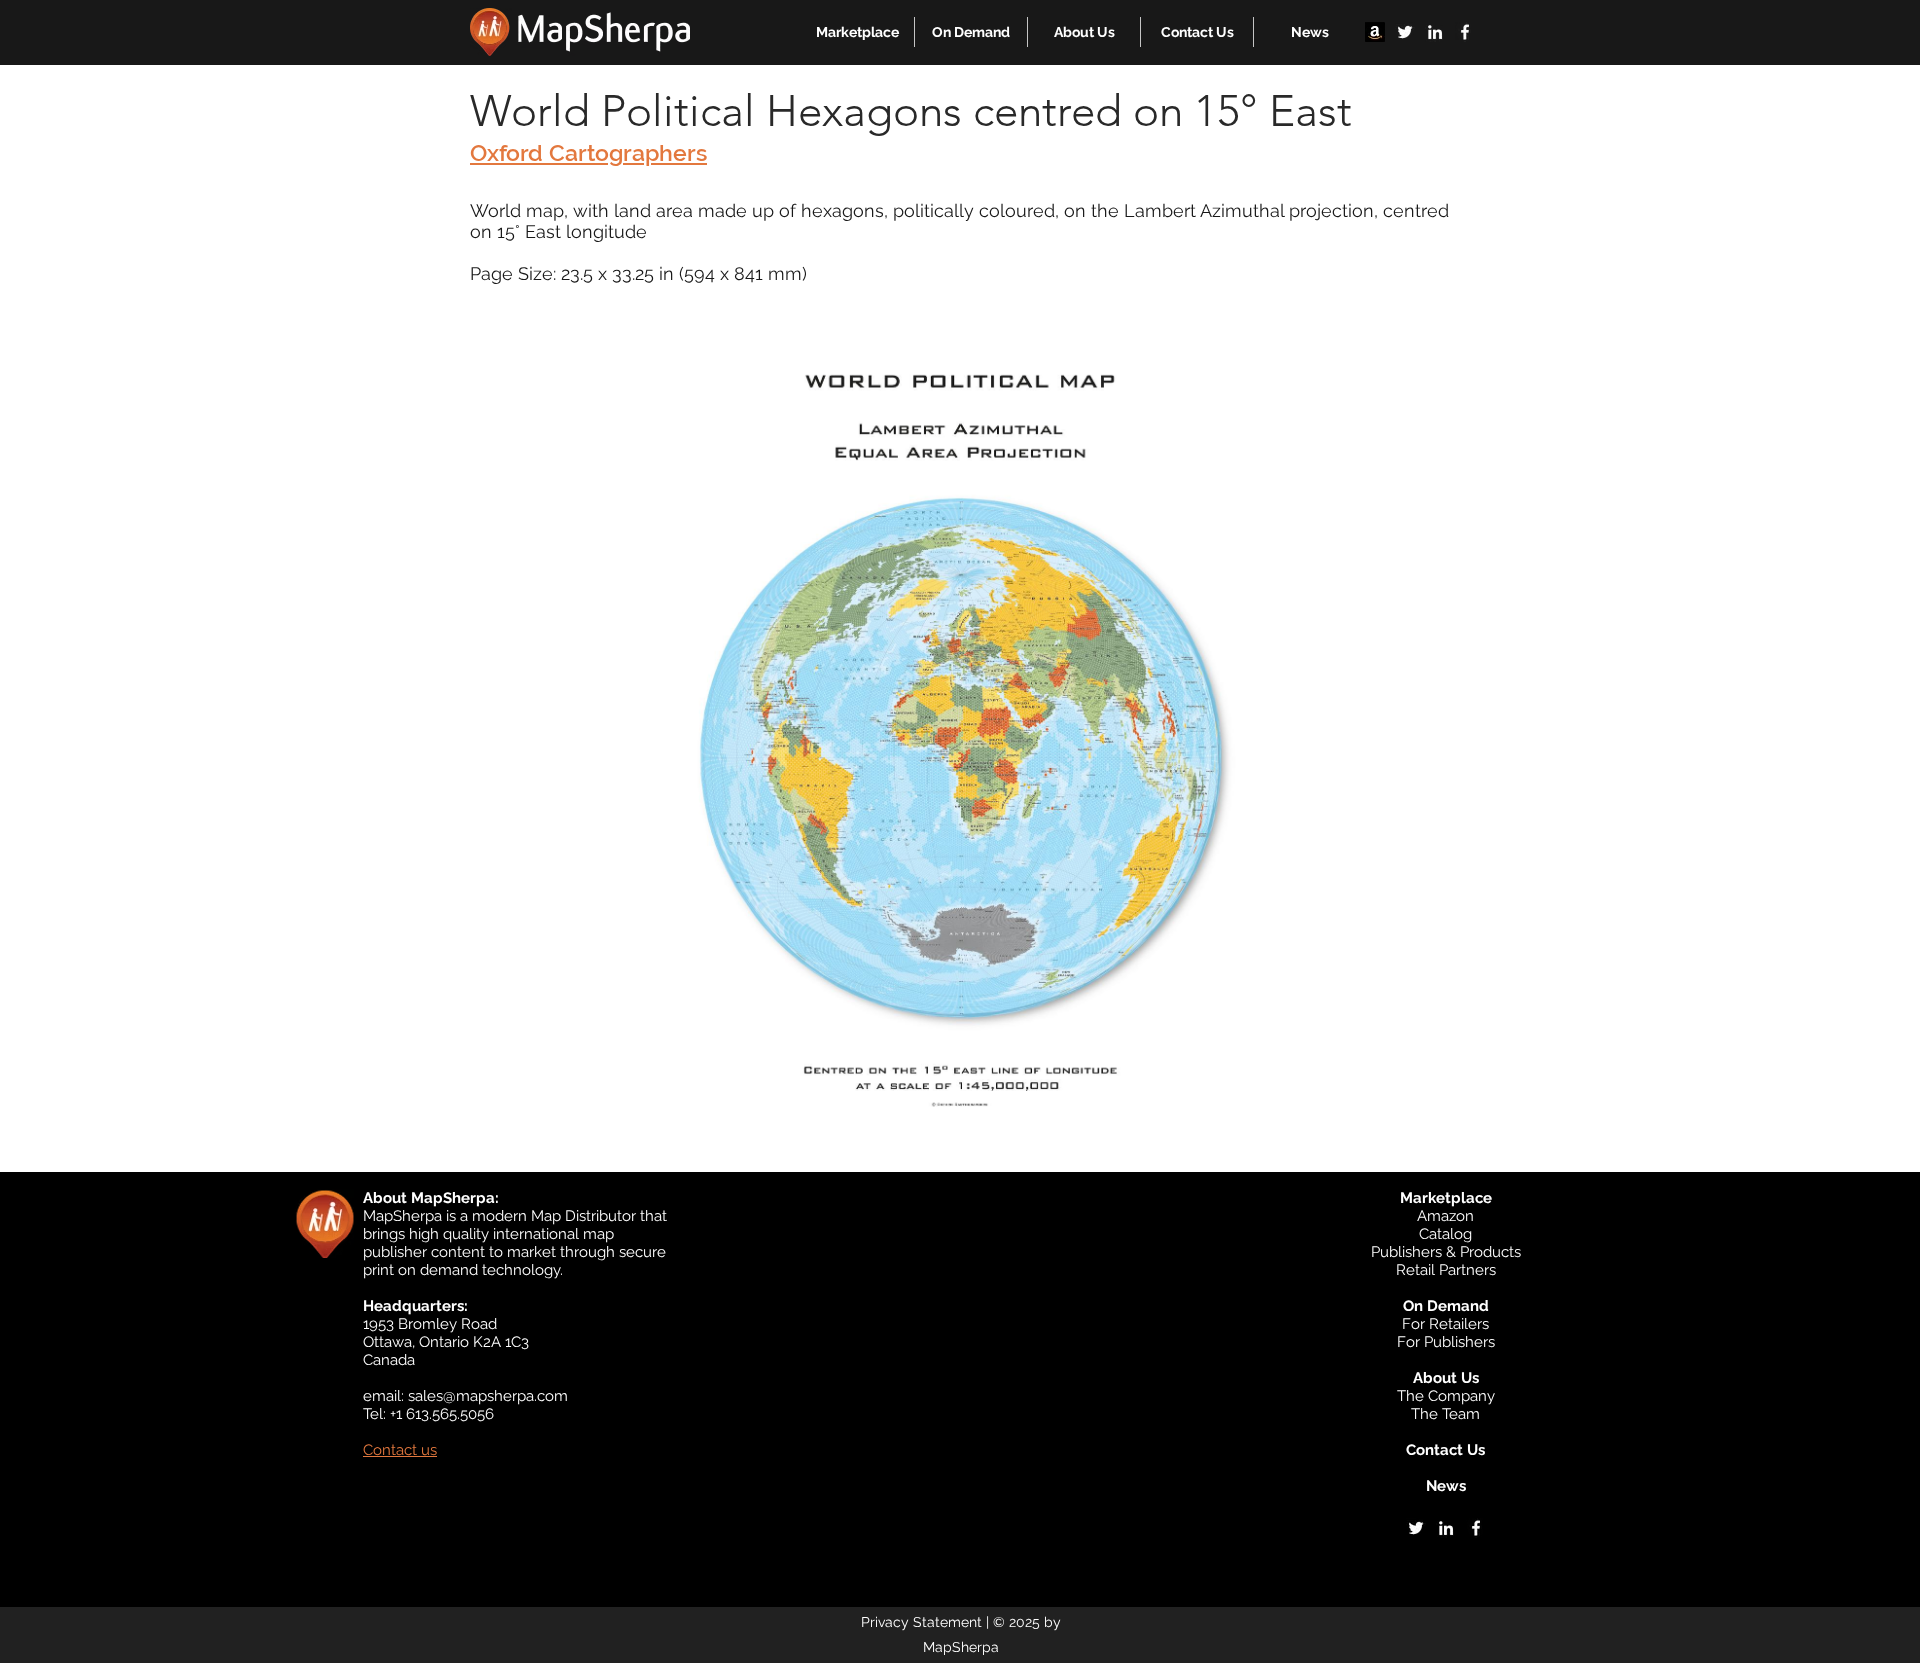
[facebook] (1465, 32)
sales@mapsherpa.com (488, 1396)
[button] (857, 32)
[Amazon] (1375, 32)
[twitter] (1405, 32)
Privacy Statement (921, 1622)
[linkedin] (1435, 32)
